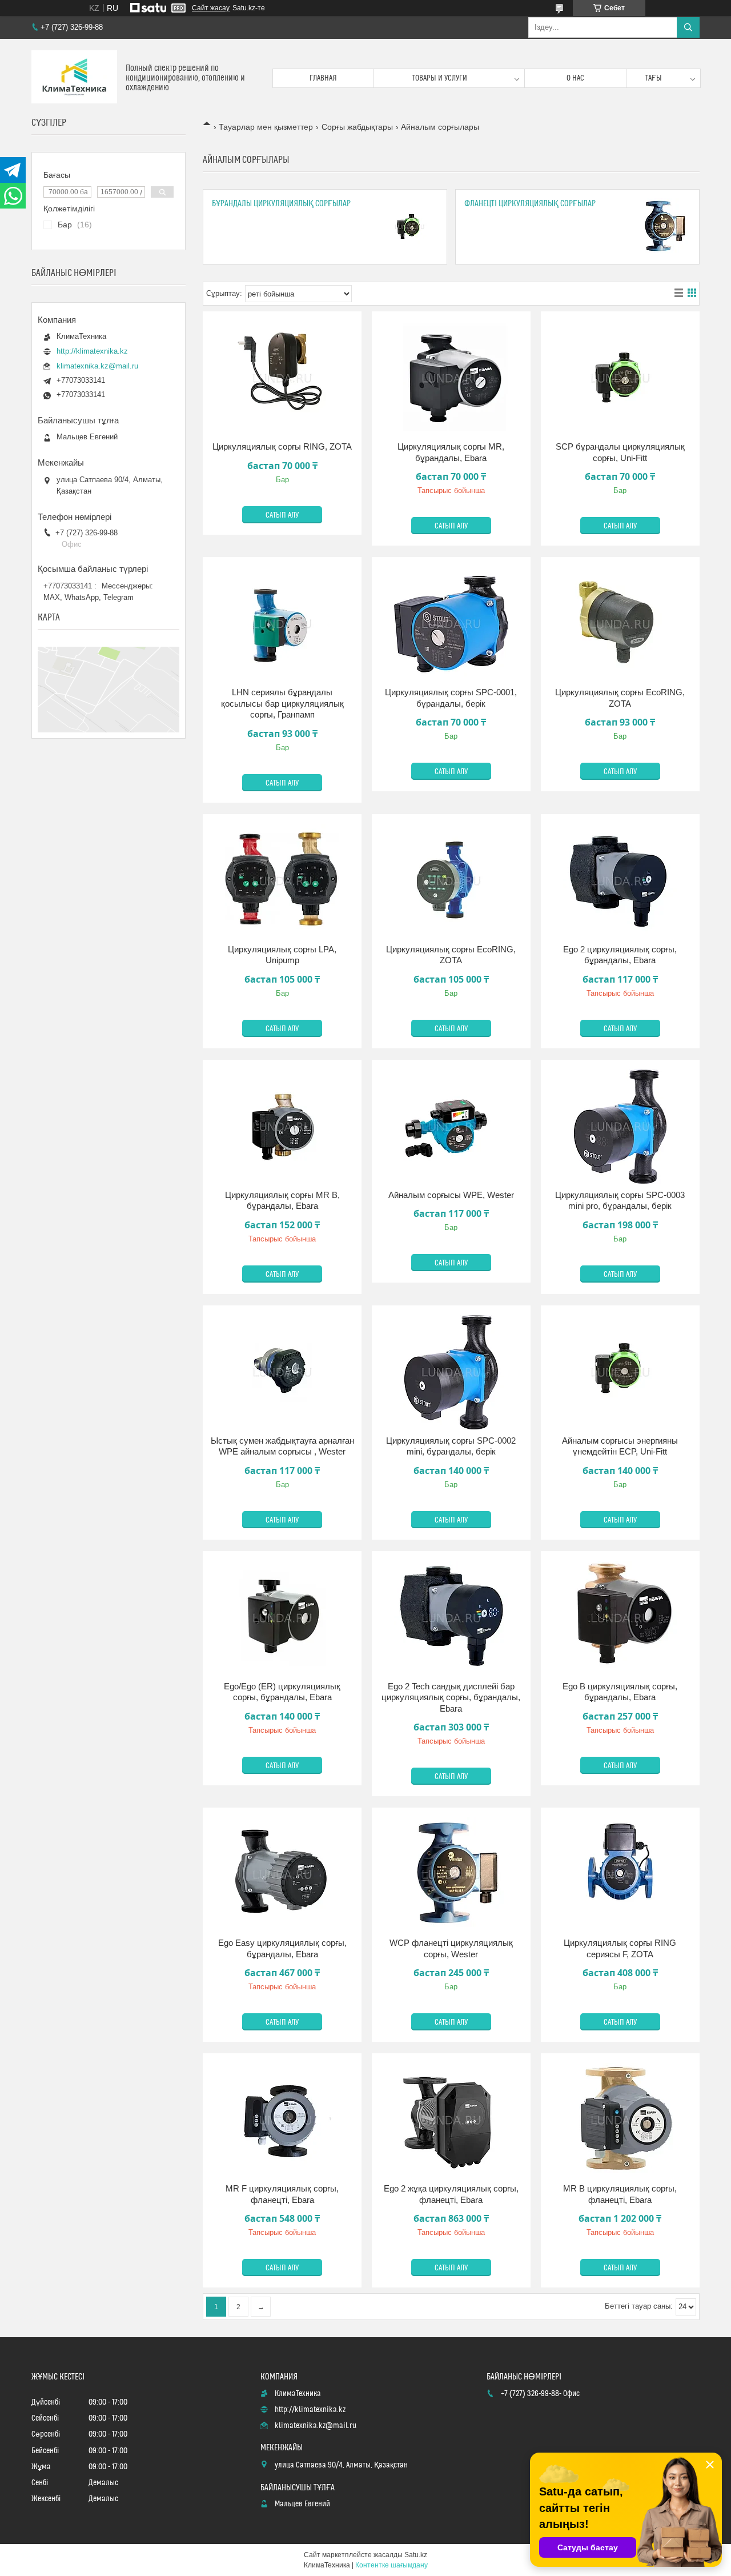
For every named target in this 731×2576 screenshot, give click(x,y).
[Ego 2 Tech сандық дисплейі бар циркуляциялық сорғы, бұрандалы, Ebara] (451, 1618)
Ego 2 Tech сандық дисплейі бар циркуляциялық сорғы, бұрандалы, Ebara (451, 1697)
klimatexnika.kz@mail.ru (97, 366)
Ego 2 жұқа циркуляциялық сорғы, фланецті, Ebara (451, 2194)
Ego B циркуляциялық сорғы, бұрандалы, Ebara (620, 1692)
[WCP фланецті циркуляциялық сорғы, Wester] (451, 1874)
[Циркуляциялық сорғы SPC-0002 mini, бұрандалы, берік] (451, 1372)
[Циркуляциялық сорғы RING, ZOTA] (282, 378)
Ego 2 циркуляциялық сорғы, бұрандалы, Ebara (620, 955)
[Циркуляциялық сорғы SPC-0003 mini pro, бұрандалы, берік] (620, 1127)
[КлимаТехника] (74, 78)
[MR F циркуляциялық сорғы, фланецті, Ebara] (282, 2120)
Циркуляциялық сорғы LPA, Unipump (282, 955)
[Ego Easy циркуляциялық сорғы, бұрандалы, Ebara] (282, 1874)
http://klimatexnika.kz (92, 351)
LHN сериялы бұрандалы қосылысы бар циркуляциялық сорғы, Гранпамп (282, 703)
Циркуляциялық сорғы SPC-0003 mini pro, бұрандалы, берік (620, 1201)
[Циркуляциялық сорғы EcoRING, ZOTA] (620, 624)
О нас (575, 78)
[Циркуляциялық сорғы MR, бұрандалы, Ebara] (451, 378)
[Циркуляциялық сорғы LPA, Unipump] (282, 881)
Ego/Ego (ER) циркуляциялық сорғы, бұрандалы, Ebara (282, 1692)
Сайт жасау (211, 8)
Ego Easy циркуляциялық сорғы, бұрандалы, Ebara (282, 1948)
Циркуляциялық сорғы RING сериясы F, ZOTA (620, 1948)
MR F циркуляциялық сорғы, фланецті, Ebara (282, 2194)
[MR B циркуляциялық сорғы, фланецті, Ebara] (620, 2120)
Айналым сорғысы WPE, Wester (451, 1195)
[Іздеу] (688, 27)
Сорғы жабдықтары (357, 127)
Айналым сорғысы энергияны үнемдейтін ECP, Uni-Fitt (620, 1446)
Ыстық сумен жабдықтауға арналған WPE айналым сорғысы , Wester (282, 1446)
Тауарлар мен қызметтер (266, 127)
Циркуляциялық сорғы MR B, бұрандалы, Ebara (282, 1201)
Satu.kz (416, 2555)
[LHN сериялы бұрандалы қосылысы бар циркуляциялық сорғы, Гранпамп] (282, 624)
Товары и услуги (440, 78)
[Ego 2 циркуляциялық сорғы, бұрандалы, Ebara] (620, 881)
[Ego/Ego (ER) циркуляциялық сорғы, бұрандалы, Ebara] (282, 1618)
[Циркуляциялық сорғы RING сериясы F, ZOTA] (620, 1874)
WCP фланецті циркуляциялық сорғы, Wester (451, 1948)
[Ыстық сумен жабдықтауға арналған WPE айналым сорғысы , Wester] (282, 1372)
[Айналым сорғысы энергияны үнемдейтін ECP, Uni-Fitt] (620, 1372)
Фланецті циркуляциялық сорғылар (530, 204)
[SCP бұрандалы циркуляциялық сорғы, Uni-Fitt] (620, 378)
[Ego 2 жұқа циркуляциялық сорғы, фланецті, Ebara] (451, 2120)
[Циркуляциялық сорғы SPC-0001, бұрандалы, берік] (451, 624)
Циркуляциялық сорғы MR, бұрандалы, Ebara (451, 452)
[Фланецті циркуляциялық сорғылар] (662, 227)
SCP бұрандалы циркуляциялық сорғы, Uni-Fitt (620, 452)
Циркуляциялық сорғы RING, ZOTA (282, 446)
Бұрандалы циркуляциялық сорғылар (281, 204)
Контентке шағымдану (391, 2565)
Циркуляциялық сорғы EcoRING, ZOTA (620, 698)
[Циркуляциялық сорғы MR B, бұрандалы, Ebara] (282, 1127)
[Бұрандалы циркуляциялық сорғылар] (409, 227)
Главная (323, 78)
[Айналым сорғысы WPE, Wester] (451, 1127)
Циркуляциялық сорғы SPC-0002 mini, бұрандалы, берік (451, 1446)
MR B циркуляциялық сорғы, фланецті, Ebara (620, 2194)
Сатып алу (282, 515)
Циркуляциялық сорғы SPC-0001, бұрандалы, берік (451, 698)
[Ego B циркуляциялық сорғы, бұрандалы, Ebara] (620, 1618)
